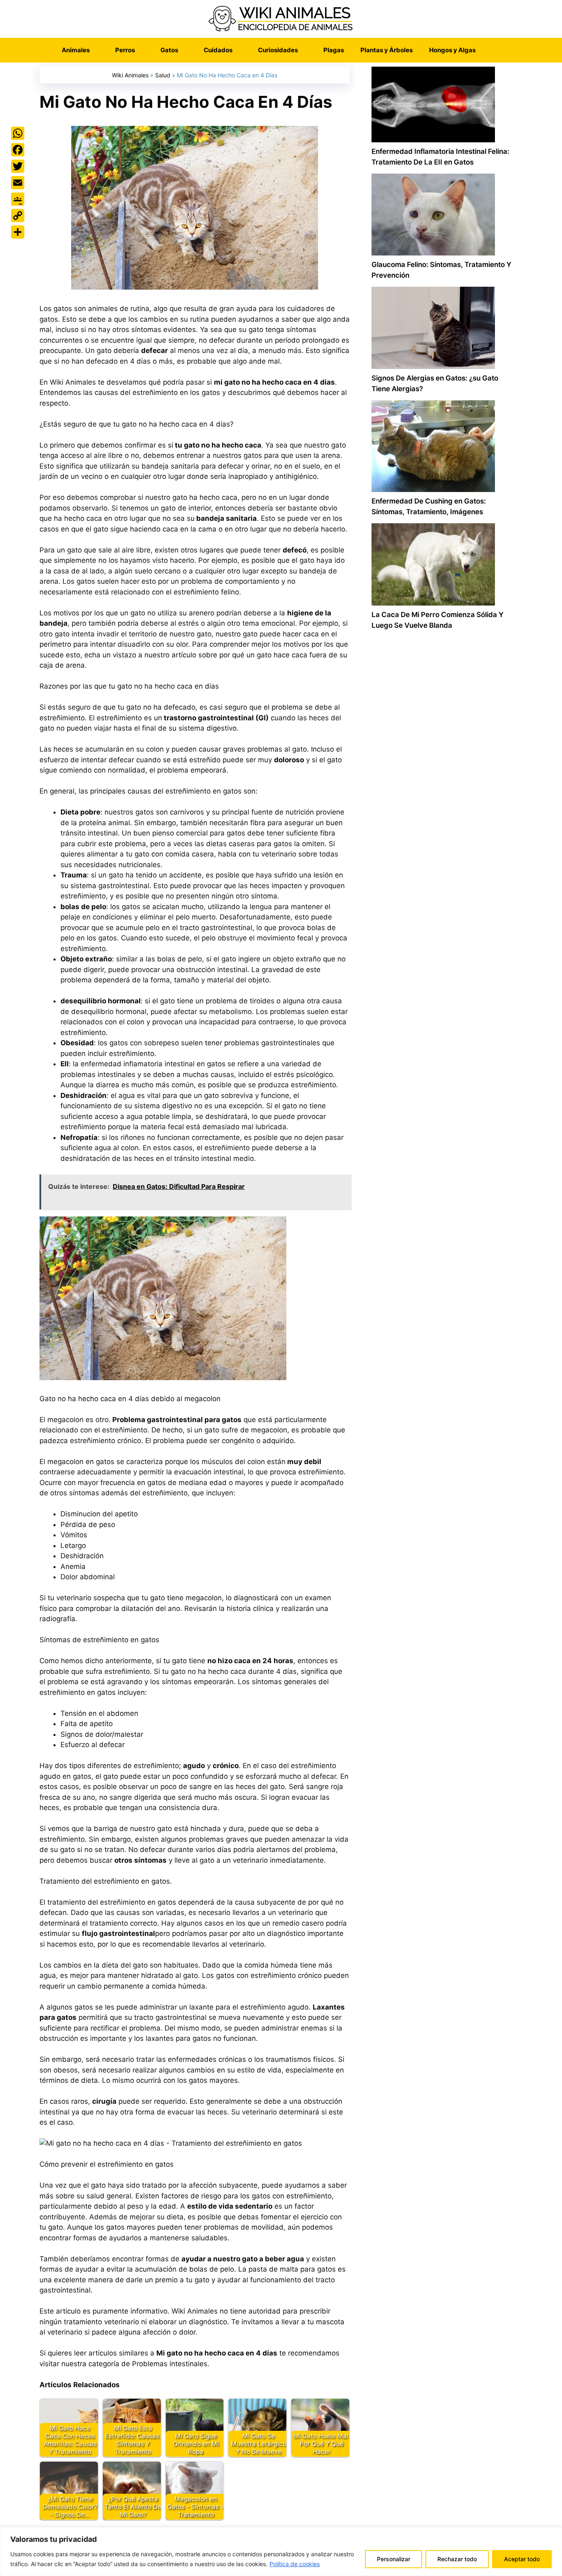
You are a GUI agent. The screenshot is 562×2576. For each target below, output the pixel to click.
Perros (125, 50)
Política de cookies (295, 2564)
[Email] (18, 183)
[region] (281, 2552)
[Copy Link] (18, 216)
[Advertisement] (441, 987)
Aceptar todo (522, 2559)
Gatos (169, 50)
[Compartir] (18, 232)
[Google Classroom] (18, 199)
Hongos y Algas (452, 50)
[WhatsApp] (18, 133)
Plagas (334, 50)
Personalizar (394, 2559)
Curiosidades (278, 50)
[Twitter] (18, 166)
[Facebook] (18, 150)
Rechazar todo (457, 2559)
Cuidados (218, 50)
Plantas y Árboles (387, 50)
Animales (76, 50)
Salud (163, 75)
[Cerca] (553, 2534)
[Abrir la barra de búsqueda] (496, 50)
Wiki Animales (130, 75)
